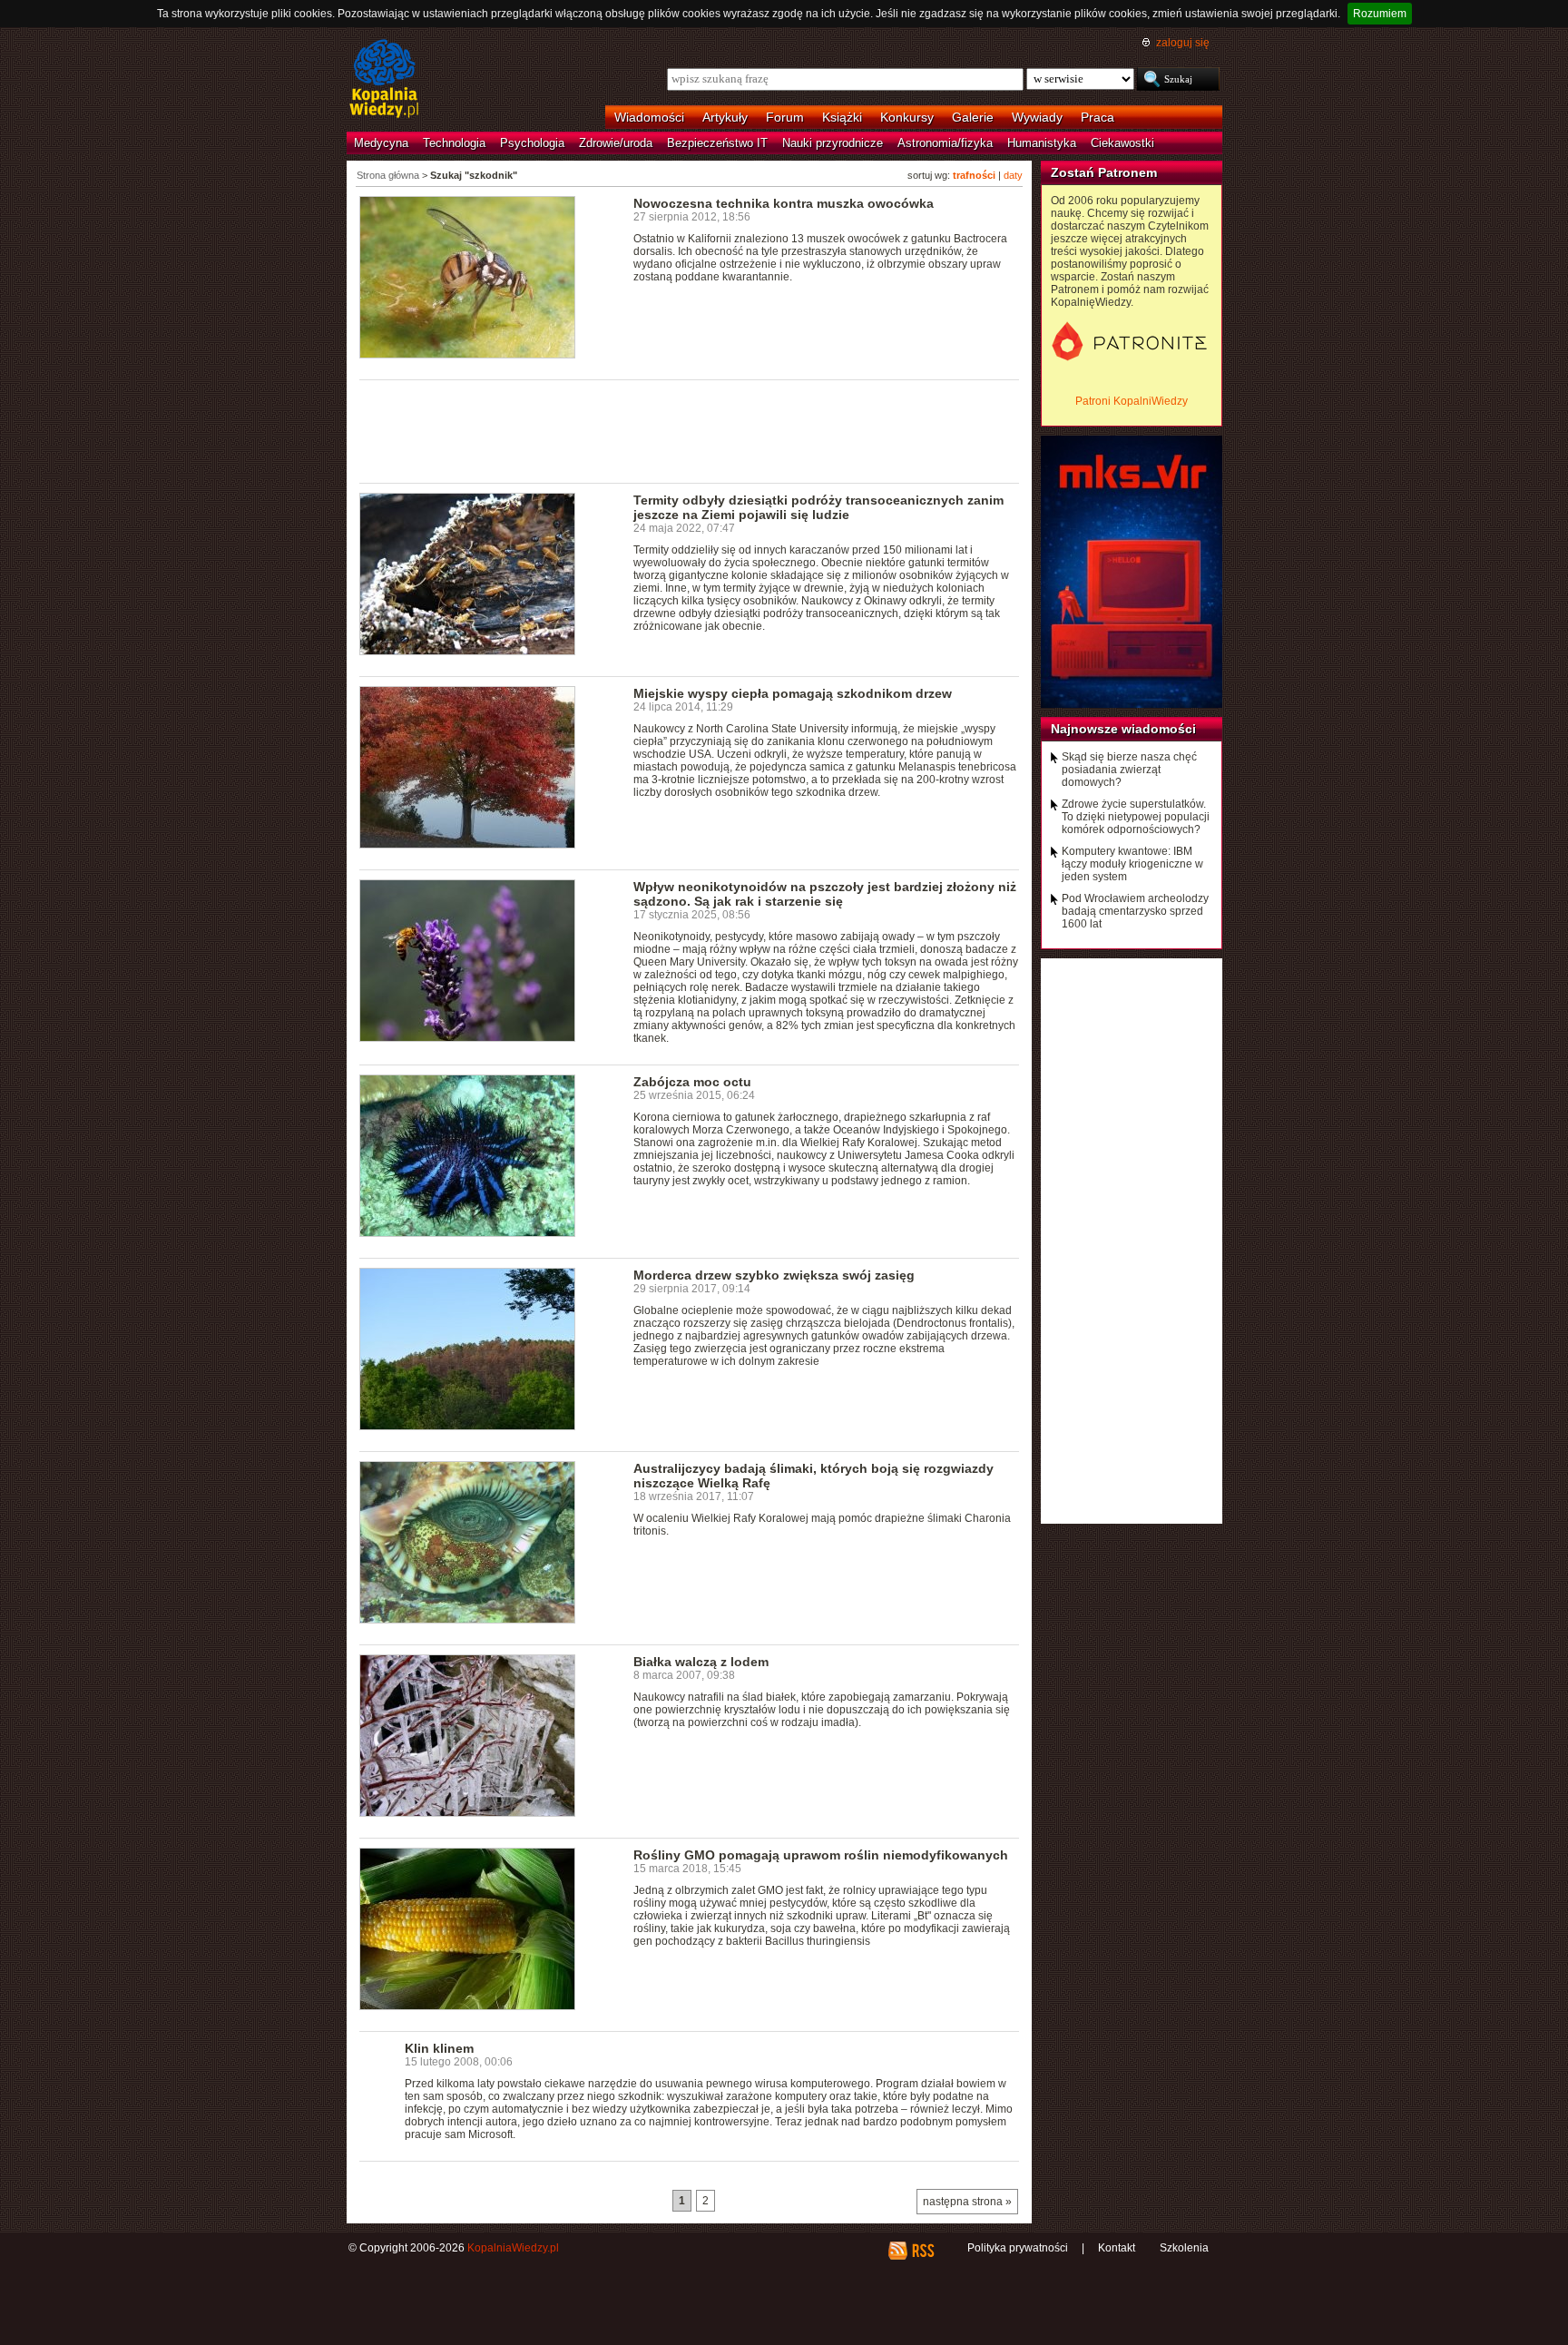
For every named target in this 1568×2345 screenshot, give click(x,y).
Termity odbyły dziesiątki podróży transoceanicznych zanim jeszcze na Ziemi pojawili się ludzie (818, 507)
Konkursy (907, 117)
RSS (922, 2251)
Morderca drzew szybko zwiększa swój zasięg (774, 1275)
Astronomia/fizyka (945, 143)
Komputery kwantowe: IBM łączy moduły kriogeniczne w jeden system (1132, 864)
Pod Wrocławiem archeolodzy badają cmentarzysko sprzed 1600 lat (1135, 911)
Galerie (973, 117)
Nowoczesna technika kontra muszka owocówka (784, 203)
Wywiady (1037, 117)
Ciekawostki (1122, 143)
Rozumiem (1380, 14)
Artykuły (725, 117)
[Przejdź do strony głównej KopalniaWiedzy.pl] (384, 80)
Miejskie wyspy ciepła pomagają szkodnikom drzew (793, 693)
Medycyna (381, 143)
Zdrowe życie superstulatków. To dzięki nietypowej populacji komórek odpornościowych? (1136, 817)
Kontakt (1117, 2248)
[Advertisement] (690, 430)
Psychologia (532, 143)
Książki (842, 117)
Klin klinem (439, 2048)
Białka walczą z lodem (701, 1662)
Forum (785, 117)
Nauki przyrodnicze (833, 143)
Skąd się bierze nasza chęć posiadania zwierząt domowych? (1129, 770)
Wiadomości (649, 117)
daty (1013, 175)
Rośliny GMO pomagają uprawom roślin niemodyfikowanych (821, 1855)
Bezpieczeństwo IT (717, 143)
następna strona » (967, 2202)
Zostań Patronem (1104, 172)
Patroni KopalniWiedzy (1132, 401)
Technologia (454, 143)
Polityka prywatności (1018, 2248)
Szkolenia (1184, 2248)
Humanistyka (1042, 143)
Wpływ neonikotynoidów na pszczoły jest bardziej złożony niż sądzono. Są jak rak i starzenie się (825, 894)
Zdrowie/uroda (616, 143)
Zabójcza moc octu (692, 1082)
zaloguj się (1183, 43)
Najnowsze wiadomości (1123, 729)
